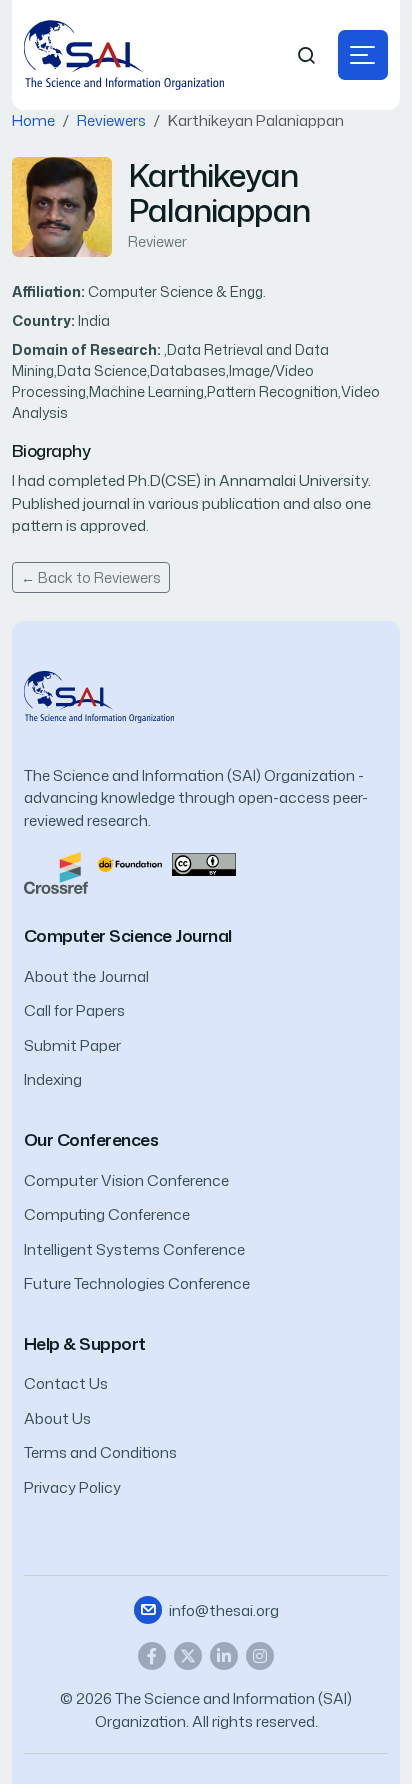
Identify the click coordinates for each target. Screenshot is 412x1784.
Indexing (53, 1079)
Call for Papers (74, 1010)
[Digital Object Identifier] (130, 862)
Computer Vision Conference (126, 1180)
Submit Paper (72, 1045)
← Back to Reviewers (91, 577)
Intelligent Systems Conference (134, 1249)
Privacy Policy (72, 1487)
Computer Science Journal (128, 935)
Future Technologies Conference (137, 1283)
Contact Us (66, 1383)
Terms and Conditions (100, 1452)
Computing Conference (107, 1214)
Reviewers (111, 120)
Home (33, 120)
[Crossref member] (56, 871)
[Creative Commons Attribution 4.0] (204, 862)
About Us (57, 1418)
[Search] (307, 55)
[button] (363, 55)
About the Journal (86, 976)
